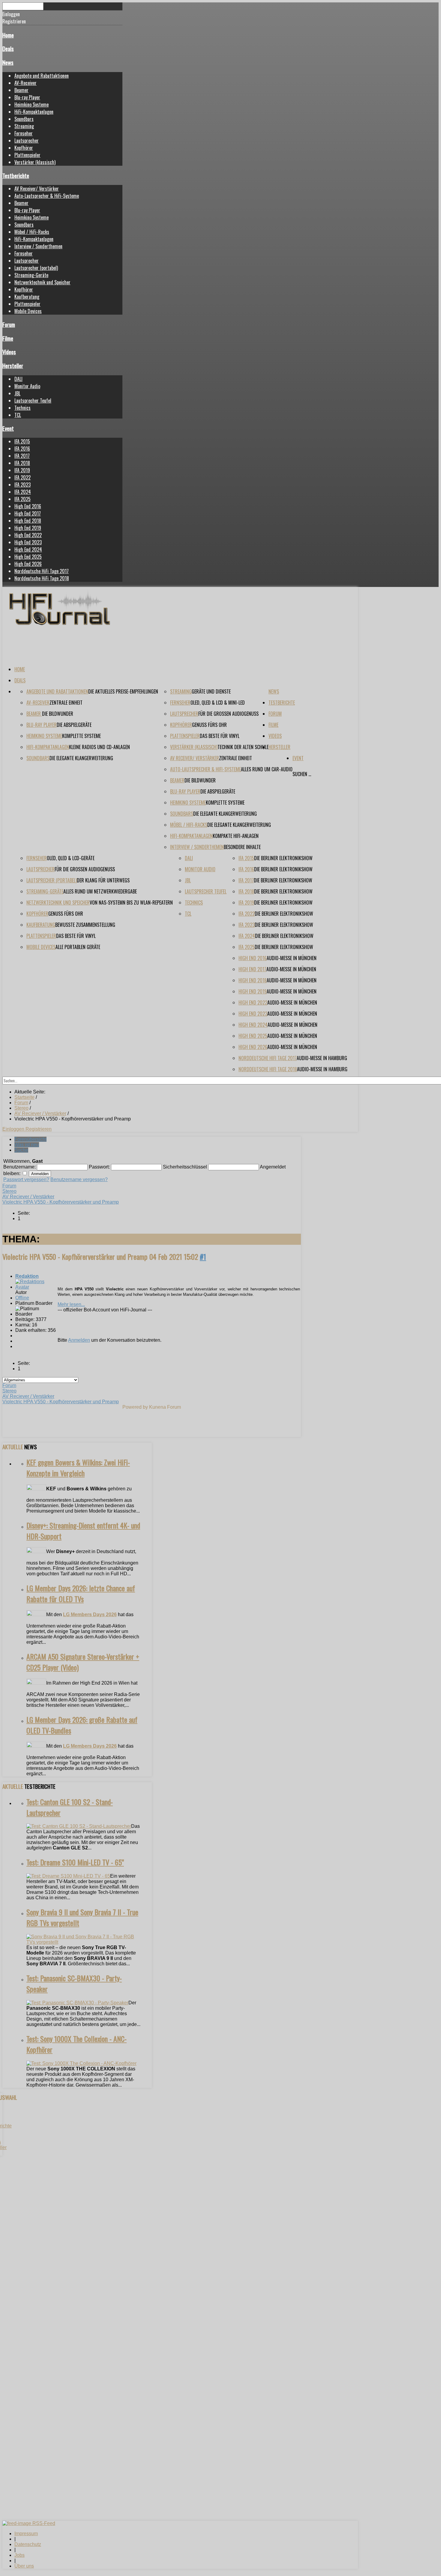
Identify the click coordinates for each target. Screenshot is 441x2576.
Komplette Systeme (81, 736)
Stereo (9, 1191)
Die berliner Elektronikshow (283, 858)
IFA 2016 (22, 449)
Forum (9, 324)
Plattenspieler (27, 155)
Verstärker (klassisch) (35, 162)
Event (8, 428)
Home (8, 35)
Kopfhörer (24, 148)
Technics (22, 408)
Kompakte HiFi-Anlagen (236, 836)
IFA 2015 (22, 441)
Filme (8, 338)
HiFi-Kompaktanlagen (34, 112)
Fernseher (24, 133)
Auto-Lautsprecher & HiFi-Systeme (47, 196)
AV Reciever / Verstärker (28, 1197)
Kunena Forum (165, 1407)
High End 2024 (28, 549)
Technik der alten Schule (243, 747)
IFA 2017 (22, 456)
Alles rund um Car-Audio (267, 769)
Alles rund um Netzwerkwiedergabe (100, 891)
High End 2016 (28, 506)
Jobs (19, 2555)
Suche (21, 1150)
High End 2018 (28, 521)
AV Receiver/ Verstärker (37, 189)
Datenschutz (28, 2544)
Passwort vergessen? (26, 1179)
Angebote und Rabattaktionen (42, 76)
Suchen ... (302, 774)
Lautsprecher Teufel (33, 401)
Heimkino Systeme (31, 104)
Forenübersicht (30, 1139)
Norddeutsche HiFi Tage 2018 (42, 578)
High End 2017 (28, 513)
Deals (8, 48)
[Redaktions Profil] (36, 1287)
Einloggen (14, 1129)
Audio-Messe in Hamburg (322, 1058)
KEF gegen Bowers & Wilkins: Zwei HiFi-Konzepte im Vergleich (78, 1468)
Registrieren (39, 1129)
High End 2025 (28, 557)
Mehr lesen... (71, 1304)
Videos (9, 352)
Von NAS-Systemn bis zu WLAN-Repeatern (131, 903)
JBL (17, 393)
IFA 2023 (22, 485)
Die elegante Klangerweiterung (81, 758)
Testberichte (16, 175)
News (8, 62)
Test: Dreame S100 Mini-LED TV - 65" (75, 1862)
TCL (18, 415)
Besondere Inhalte (242, 847)
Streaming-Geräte (31, 275)
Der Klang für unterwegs (103, 880)
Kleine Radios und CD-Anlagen (99, 747)
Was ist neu (27, 1145)
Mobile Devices (28, 311)
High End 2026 (28, 564)
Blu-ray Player (27, 97)
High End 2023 (28, 542)
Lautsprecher (27, 141)
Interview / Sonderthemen (38, 246)
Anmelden (79, 1340)
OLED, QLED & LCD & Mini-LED (218, 703)
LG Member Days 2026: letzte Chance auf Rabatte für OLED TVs (81, 1593)
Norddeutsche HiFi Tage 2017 (42, 571)
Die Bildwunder (58, 714)
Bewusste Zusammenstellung (85, 925)
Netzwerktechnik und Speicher (42, 282)
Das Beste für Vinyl (220, 736)
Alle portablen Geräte (78, 947)
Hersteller (13, 366)
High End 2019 (28, 528)
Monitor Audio (27, 386)
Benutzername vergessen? (79, 1179)
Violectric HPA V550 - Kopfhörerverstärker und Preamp (61, 1202)
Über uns (24, 2566)
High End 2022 (28, 535)
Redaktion (27, 1276)
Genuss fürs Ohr (209, 725)
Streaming (24, 126)
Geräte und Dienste (211, 691)
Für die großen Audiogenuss (228, 714)
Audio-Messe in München (292, 958)
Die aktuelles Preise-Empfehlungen (123, 691)
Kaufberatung (27, 297)
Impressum (26, 2534)
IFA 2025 (22, 499)
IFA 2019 (22, 470)
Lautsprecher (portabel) (36, 268)
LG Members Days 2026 (90, 1615)
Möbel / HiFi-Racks (32, 232)
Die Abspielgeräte (74, 725)
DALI (18, 379)
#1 (203, 1256)
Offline (22, 1298)
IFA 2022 (22, 477)
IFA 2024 (23, 492)
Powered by (135, 1407)
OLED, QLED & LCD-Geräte (71, 858)
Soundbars (24, 119)
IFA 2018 (22, 463)
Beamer (21, 90)
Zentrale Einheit (66, 703)
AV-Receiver (25, 83)
